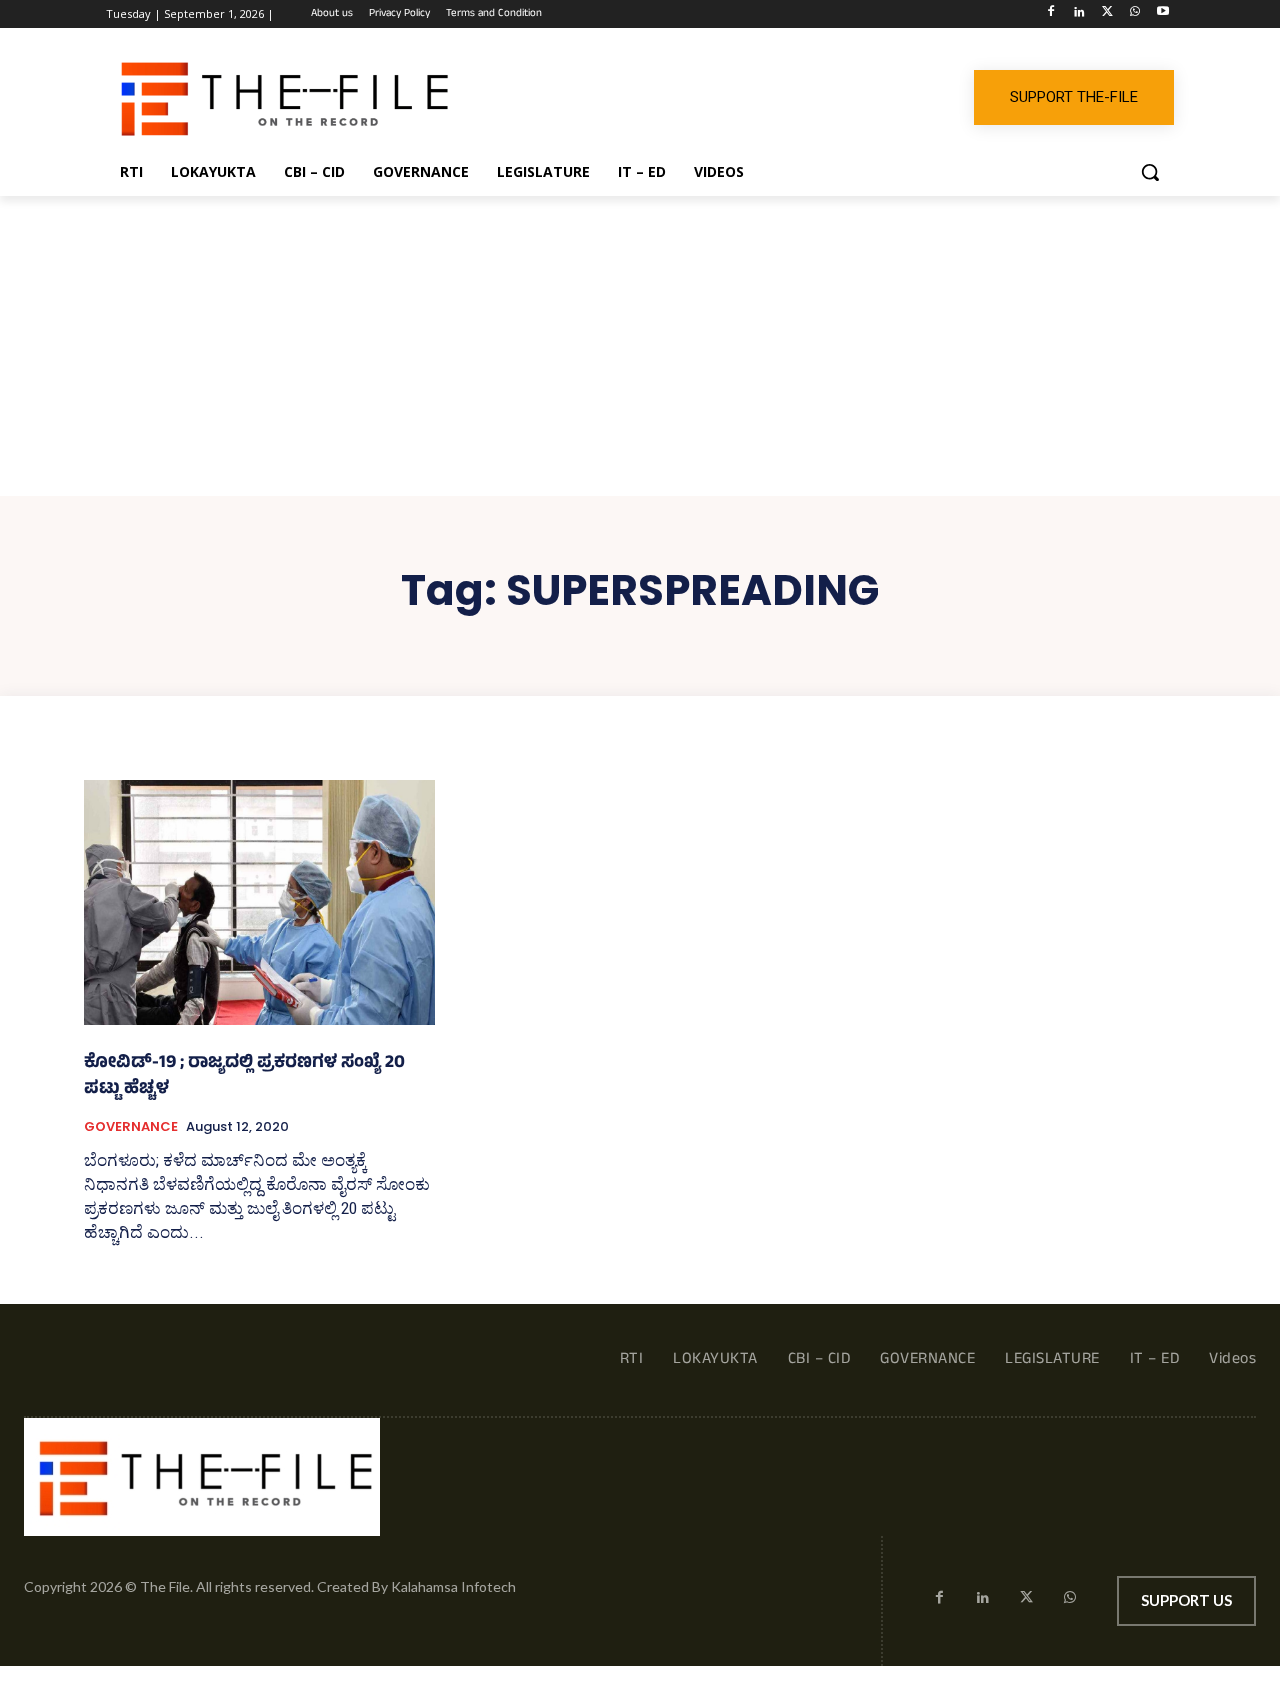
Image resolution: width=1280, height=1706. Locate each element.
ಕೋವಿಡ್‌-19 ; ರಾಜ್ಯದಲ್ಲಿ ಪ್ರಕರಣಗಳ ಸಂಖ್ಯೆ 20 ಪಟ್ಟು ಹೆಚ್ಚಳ (244, 1077)
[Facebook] (1051, 14)
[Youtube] (1162, 14)
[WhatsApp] (1134, 14)
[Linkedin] (1079, 14)
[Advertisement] (640, 346)
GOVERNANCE (131, 1127)
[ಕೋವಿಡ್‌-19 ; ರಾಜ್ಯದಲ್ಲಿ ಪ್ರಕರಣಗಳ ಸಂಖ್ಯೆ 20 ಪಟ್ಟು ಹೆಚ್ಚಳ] (259, 902)
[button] (1150, 172)
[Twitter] (1107, 14)
